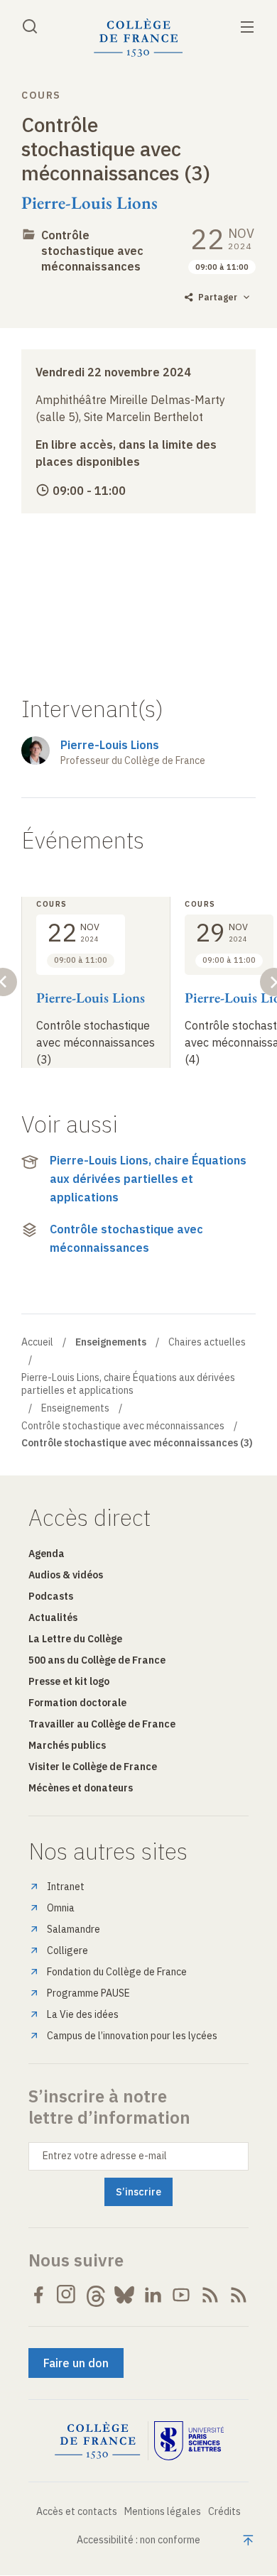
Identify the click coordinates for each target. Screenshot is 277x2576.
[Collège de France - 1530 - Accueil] (138, 38)
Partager (218, 297)
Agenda (47, 1554)
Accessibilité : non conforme (138, 2540)
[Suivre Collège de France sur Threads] (96, 2295)
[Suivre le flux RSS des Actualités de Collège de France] (210, 2295)
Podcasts (51, 1596)
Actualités (53, 1617)
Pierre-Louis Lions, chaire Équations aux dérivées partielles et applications (148, 1178)
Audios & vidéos (66, 1575)
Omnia (61, 1908)
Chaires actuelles (207, 1342)
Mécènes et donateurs (81, 1788)
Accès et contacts (77, 2511)
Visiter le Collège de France (93, 1767)
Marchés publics (67, 1745)
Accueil (37, 1342)
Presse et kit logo (69, 1681)
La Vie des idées (83, 2014)
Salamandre (74, 1929)
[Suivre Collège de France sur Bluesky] (124, 2295)
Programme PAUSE (88, 1993)
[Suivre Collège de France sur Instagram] (67, 2295)
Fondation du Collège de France (117, 1972)
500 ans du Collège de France (97, 1660)
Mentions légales (163, 2511)
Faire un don (76, 2363)
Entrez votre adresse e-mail (105, 2156)
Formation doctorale (77, 1703)
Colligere (67, 1950)
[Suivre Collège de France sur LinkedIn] (153, 2295)
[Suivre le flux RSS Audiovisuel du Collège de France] (239, 2295)
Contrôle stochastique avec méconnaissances (92, 251)
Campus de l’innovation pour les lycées (132, 2036)
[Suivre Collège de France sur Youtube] (181, 2295)
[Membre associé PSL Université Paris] (189, 2441)
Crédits (224, 2511)
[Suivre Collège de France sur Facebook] (38, 2295)
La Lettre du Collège (75, 1639)
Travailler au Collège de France (102, 1724)
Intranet (66, 1887)
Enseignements (75, 1408)
